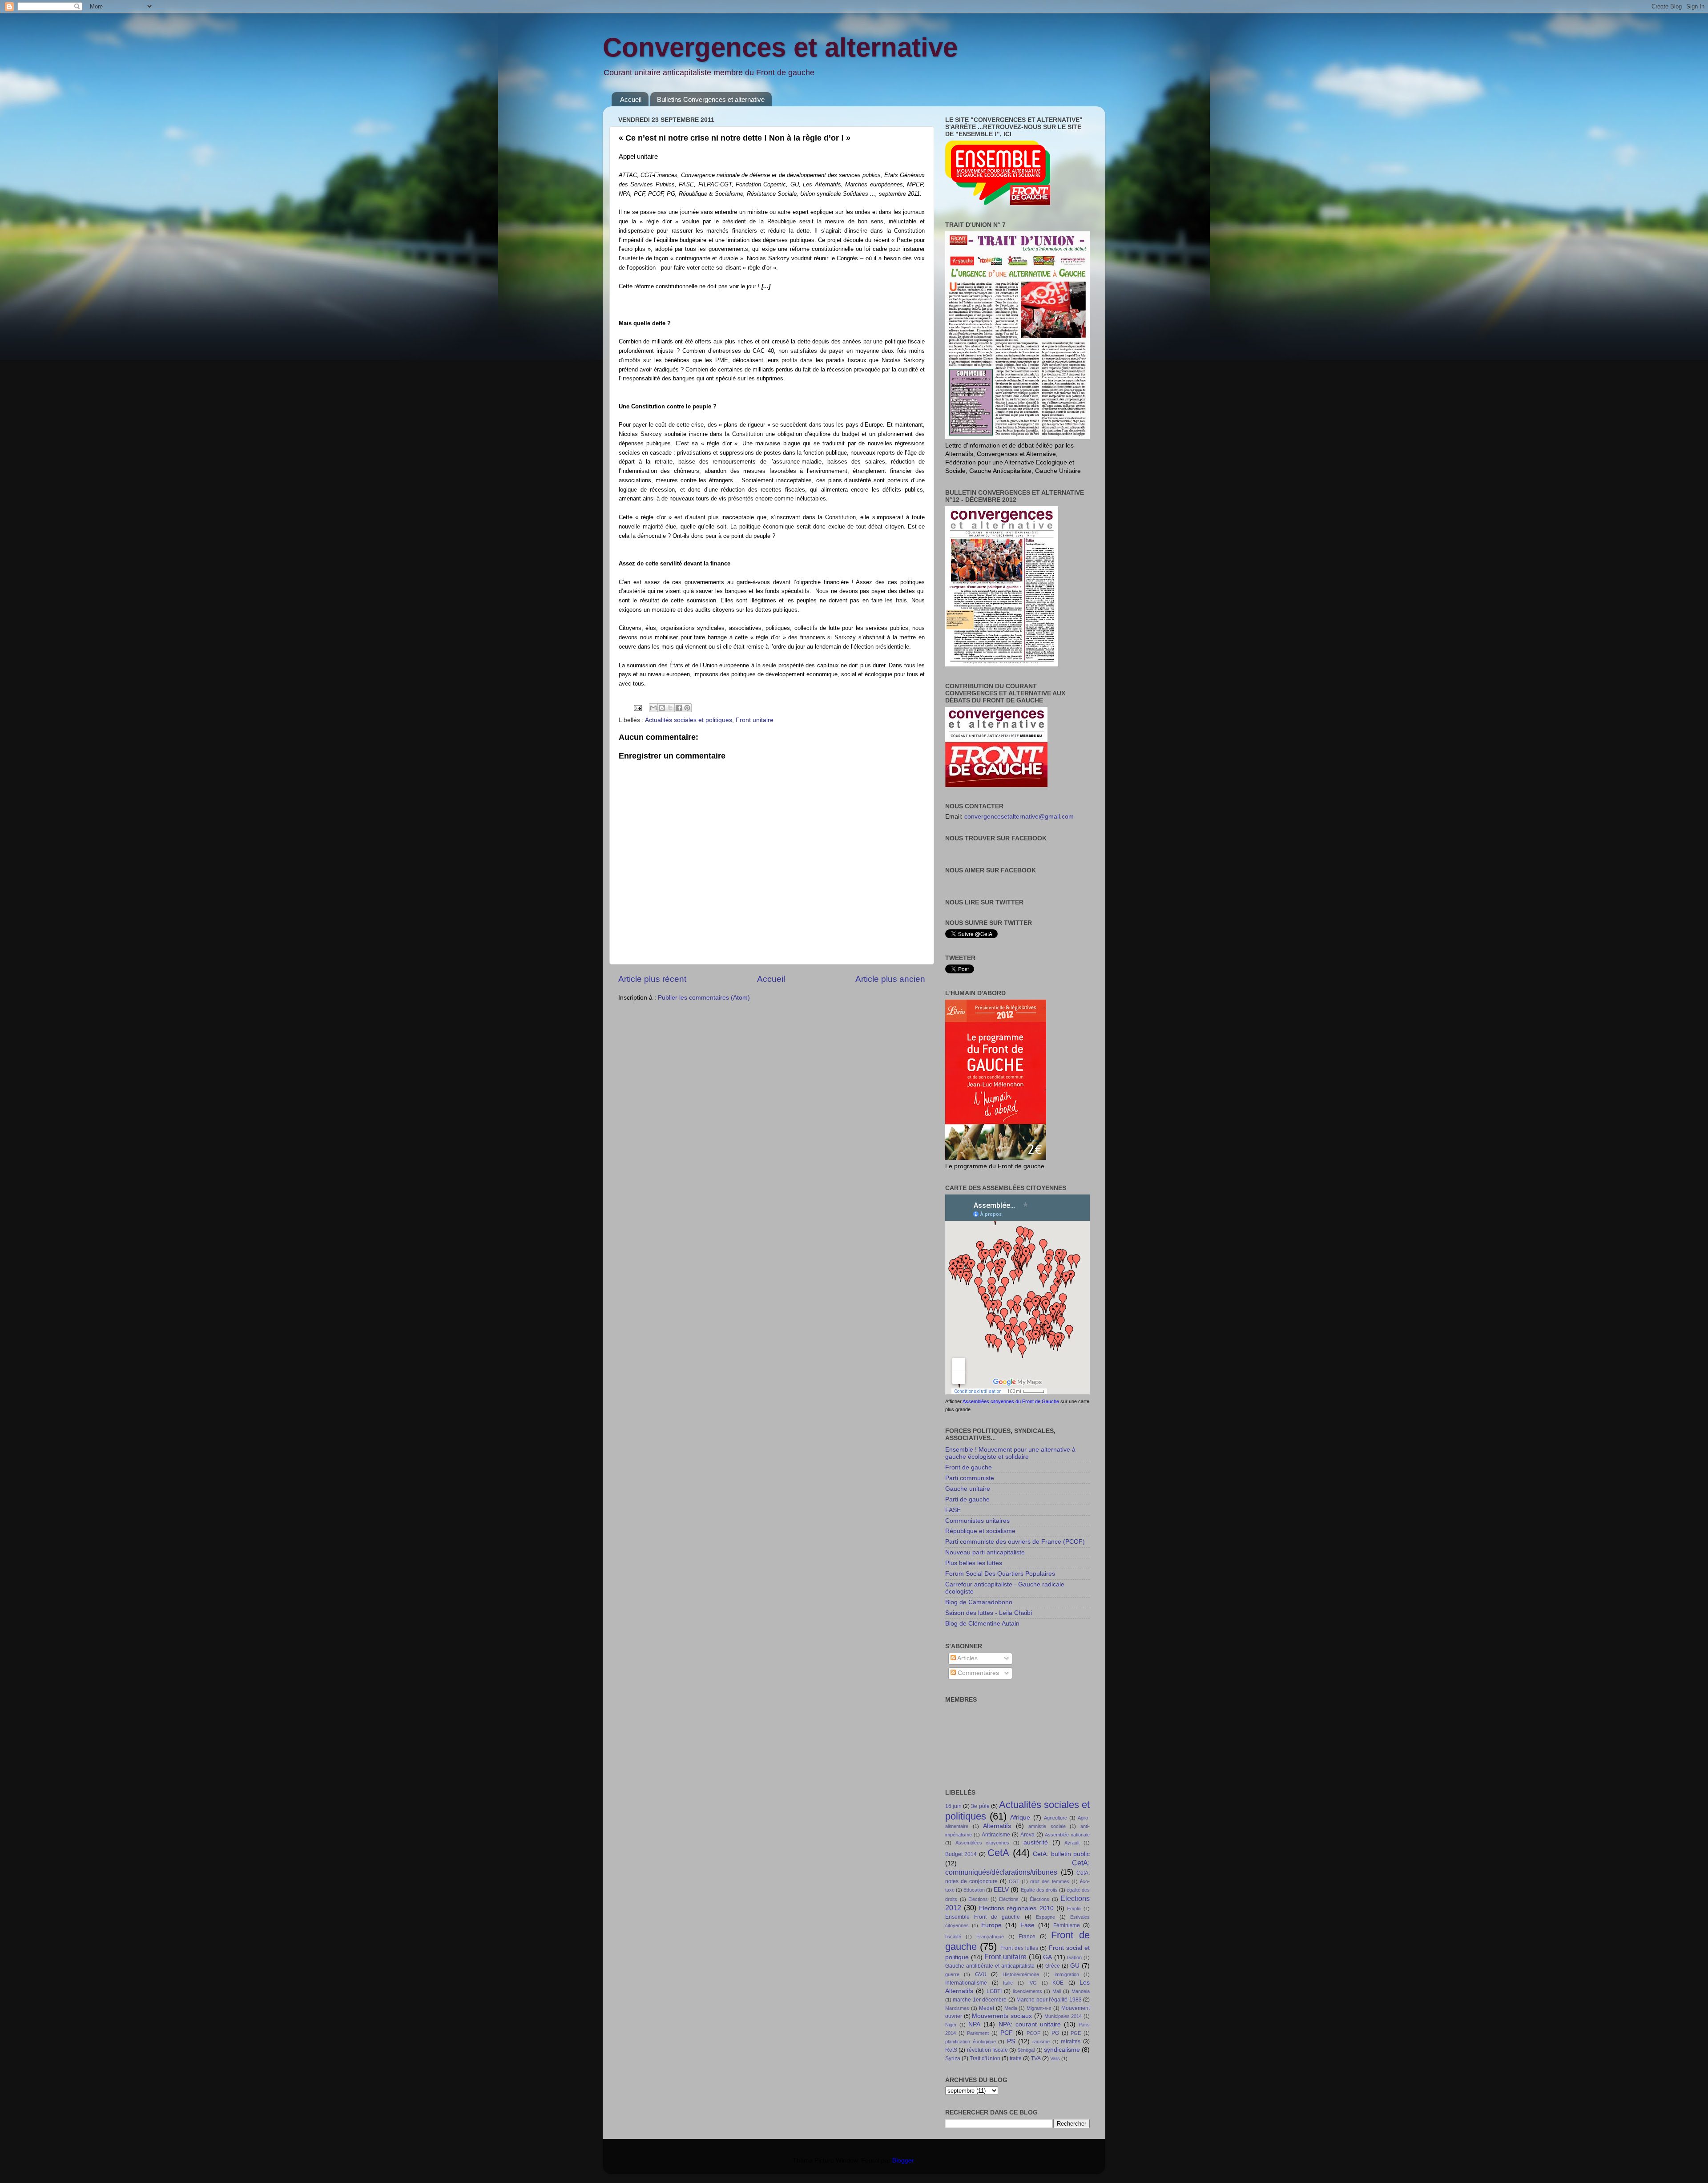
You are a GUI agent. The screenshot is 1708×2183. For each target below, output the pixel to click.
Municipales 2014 (1063, 2016)
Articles (967, 1658)
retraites (1071, 2042)
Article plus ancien (890, 979)
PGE (1076, 2033)
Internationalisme (966, 1983)
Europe (991, 1925)
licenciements (1027, 1991)
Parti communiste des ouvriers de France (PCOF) (1015, 1542)
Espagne (1045, 1917)
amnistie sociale (1047, 1826)
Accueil (631, 99)
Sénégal (1026, 2050)
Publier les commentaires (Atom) (704, 998)
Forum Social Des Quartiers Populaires (1000, 1574)
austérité (1036, 1842)
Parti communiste (970, 1478)
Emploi (1074, 1909)
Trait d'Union (985, 2058)
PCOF (1033, 2033)
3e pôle (980, 1806)
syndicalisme (1062, 2050)
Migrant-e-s (1039, 2008)
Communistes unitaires (977, 1521)
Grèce (1053, 1966)
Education (974, 1890)
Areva (1027, 1835)
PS (1011, 2041)
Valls (1055, 2058)
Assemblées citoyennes (983, 1843)
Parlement (978, 2033)
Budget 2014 (961, 1854)
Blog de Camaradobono (979, 1602)
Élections (1039, 1899)
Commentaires (977, 1673)
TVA (1036, 2058)
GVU (981, 1974)
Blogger (903, 2161)
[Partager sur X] (670, 708)
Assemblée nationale (1067, 1835)
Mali (1057, 1991)
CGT (1014, 1881)
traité (1016, 2058)
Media (1011, 2008)
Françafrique (990, 1937)
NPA (974, 2024)
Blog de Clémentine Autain (982, 1624)
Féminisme (1067, 1925)
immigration (1067, 1974)
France (1027, 1937)
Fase (1027, 1925)
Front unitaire (755, 720)
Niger (951, 2025)
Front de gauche (969, 1467)
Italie (1008, 1983)
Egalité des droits (1039, 1890)
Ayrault (1072, 1843)
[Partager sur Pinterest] (687, 708)
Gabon (1074, 1957)
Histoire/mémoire (1021, 1974)
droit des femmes (1050, 1881)
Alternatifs (997, 1826)
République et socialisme (980, 1531)
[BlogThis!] (662, 708)
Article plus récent (652, 979)
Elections (978, 1899)
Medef (987, 2008)
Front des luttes (1019, 1948)
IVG (1033, 1983)
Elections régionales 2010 (1016, 1908)
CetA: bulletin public (1061, 1854)
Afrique (1020, 1818)
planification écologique (971, 2042)
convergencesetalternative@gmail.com (1019, 817)
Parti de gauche (967, 1499)
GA (1047, 1957)
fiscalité (953, 1937)
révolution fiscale (987, 2050)
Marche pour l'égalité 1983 (1049, 2000)
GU (1075, 1966)
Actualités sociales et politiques (689, 720)
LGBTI (994, 1991)
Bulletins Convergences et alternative (711, 99)
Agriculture (1055, 1818)
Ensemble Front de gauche (983, 1917)
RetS (951, 2050)
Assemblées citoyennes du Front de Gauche (1011, 1401)
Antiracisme (996, 1835)
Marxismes (957, 2008)
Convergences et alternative (780, 47)
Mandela (1081, 1991)
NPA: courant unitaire (1030, 2024)
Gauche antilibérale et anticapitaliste (990, 1966)
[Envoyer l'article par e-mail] (637, 708)
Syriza (953, 2058)
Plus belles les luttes (974, 1563)
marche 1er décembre (980, 2000)
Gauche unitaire (968, 1489)
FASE (953, 1510)
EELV (1001, 1890)
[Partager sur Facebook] (679, 708)
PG (1055, 2033)
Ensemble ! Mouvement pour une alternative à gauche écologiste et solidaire (1010, 1453)
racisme (1041, 2042)
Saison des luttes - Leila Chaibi (989, 1613)
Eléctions (1009, 1899)
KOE (1058, 1983)
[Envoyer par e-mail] (653, 708)
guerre (952, 1974)
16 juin (953, 1806)
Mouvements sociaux (1002, 2016)
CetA (998, 1853)
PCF (1007, 2033)
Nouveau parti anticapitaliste (985, 1552)
